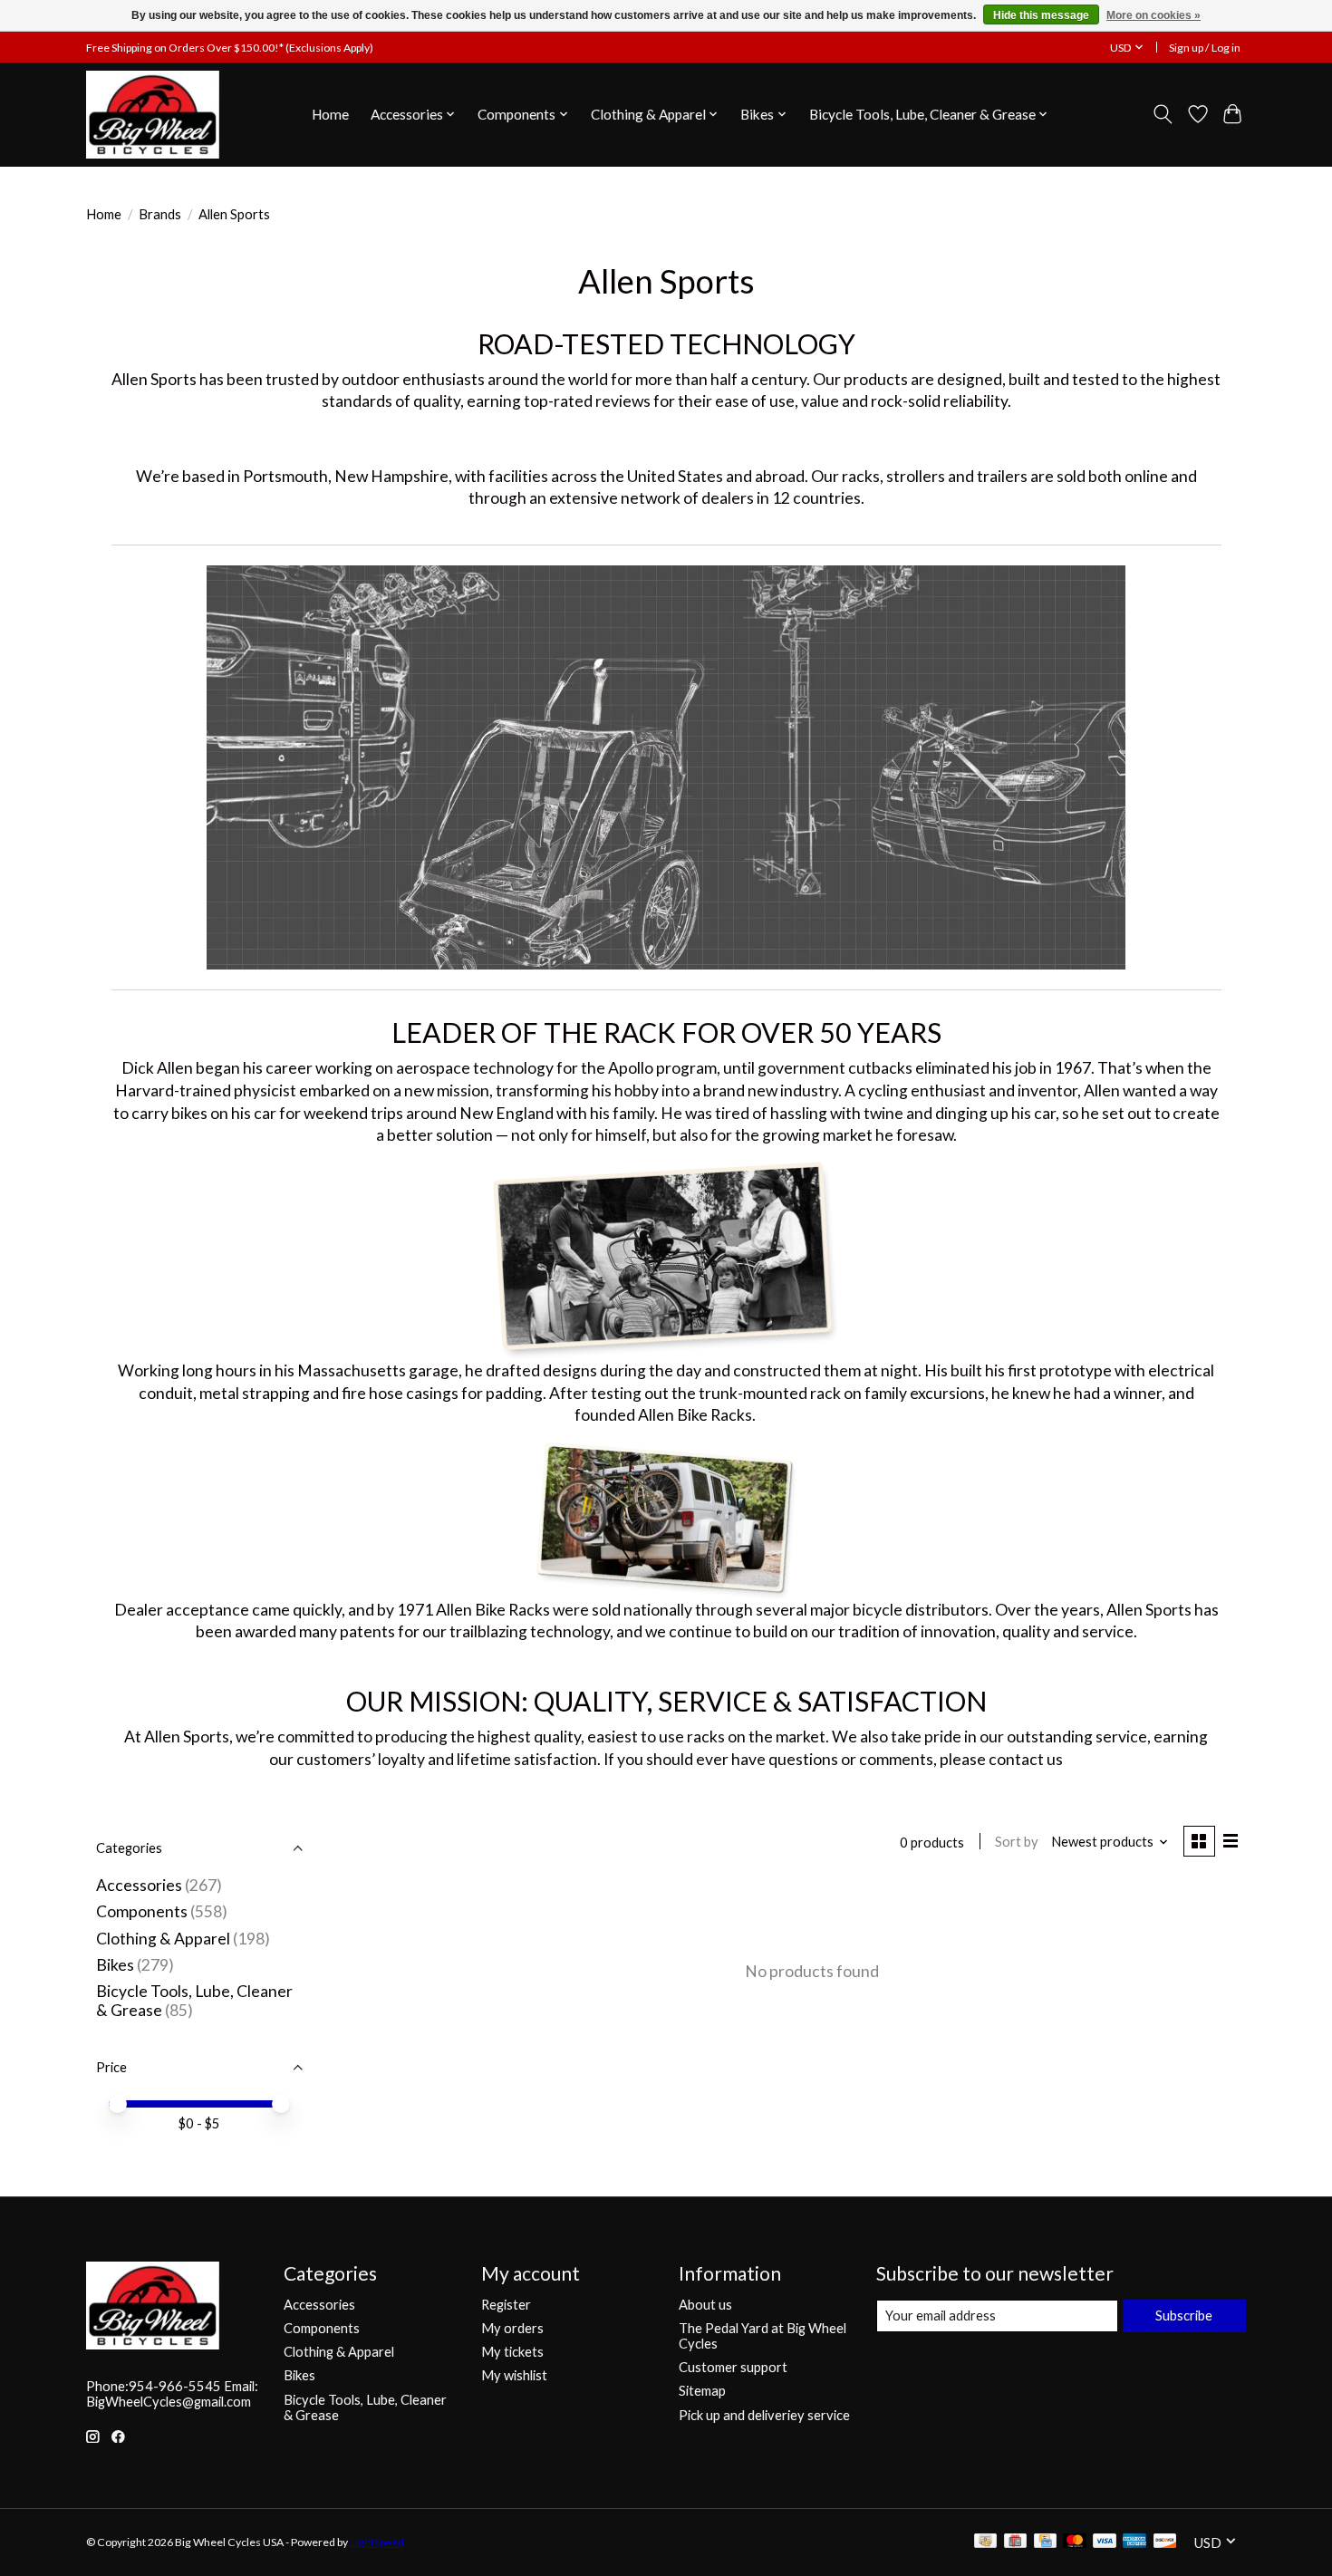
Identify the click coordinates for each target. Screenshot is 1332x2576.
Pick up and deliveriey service (764, 2415)
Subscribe (1184, 2316)
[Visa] (1105, 2542)
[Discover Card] (1165, 2542)
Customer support (733, 2367)
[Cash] (985, 2542)
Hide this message (1041, 15)
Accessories (139, 1885)
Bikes (115, 1965)
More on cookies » (1153, 15)
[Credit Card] (1045, 2542)
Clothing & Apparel (163, 1939)
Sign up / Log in (1205, 48)
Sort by (1017, 1842)
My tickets (512, 2352)
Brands (160, 214)
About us (705, 2305)
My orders (512, 2328)
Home (330, 114)
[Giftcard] (1015, 2542)
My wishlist (514, 2375)
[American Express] (1134, 2542)
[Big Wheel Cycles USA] (153, 114)
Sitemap (702, 2391)
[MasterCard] (1075, 2542)
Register (506, 2305)
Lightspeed (377, 2542)
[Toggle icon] (1163, 114)
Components (142, 1911)
